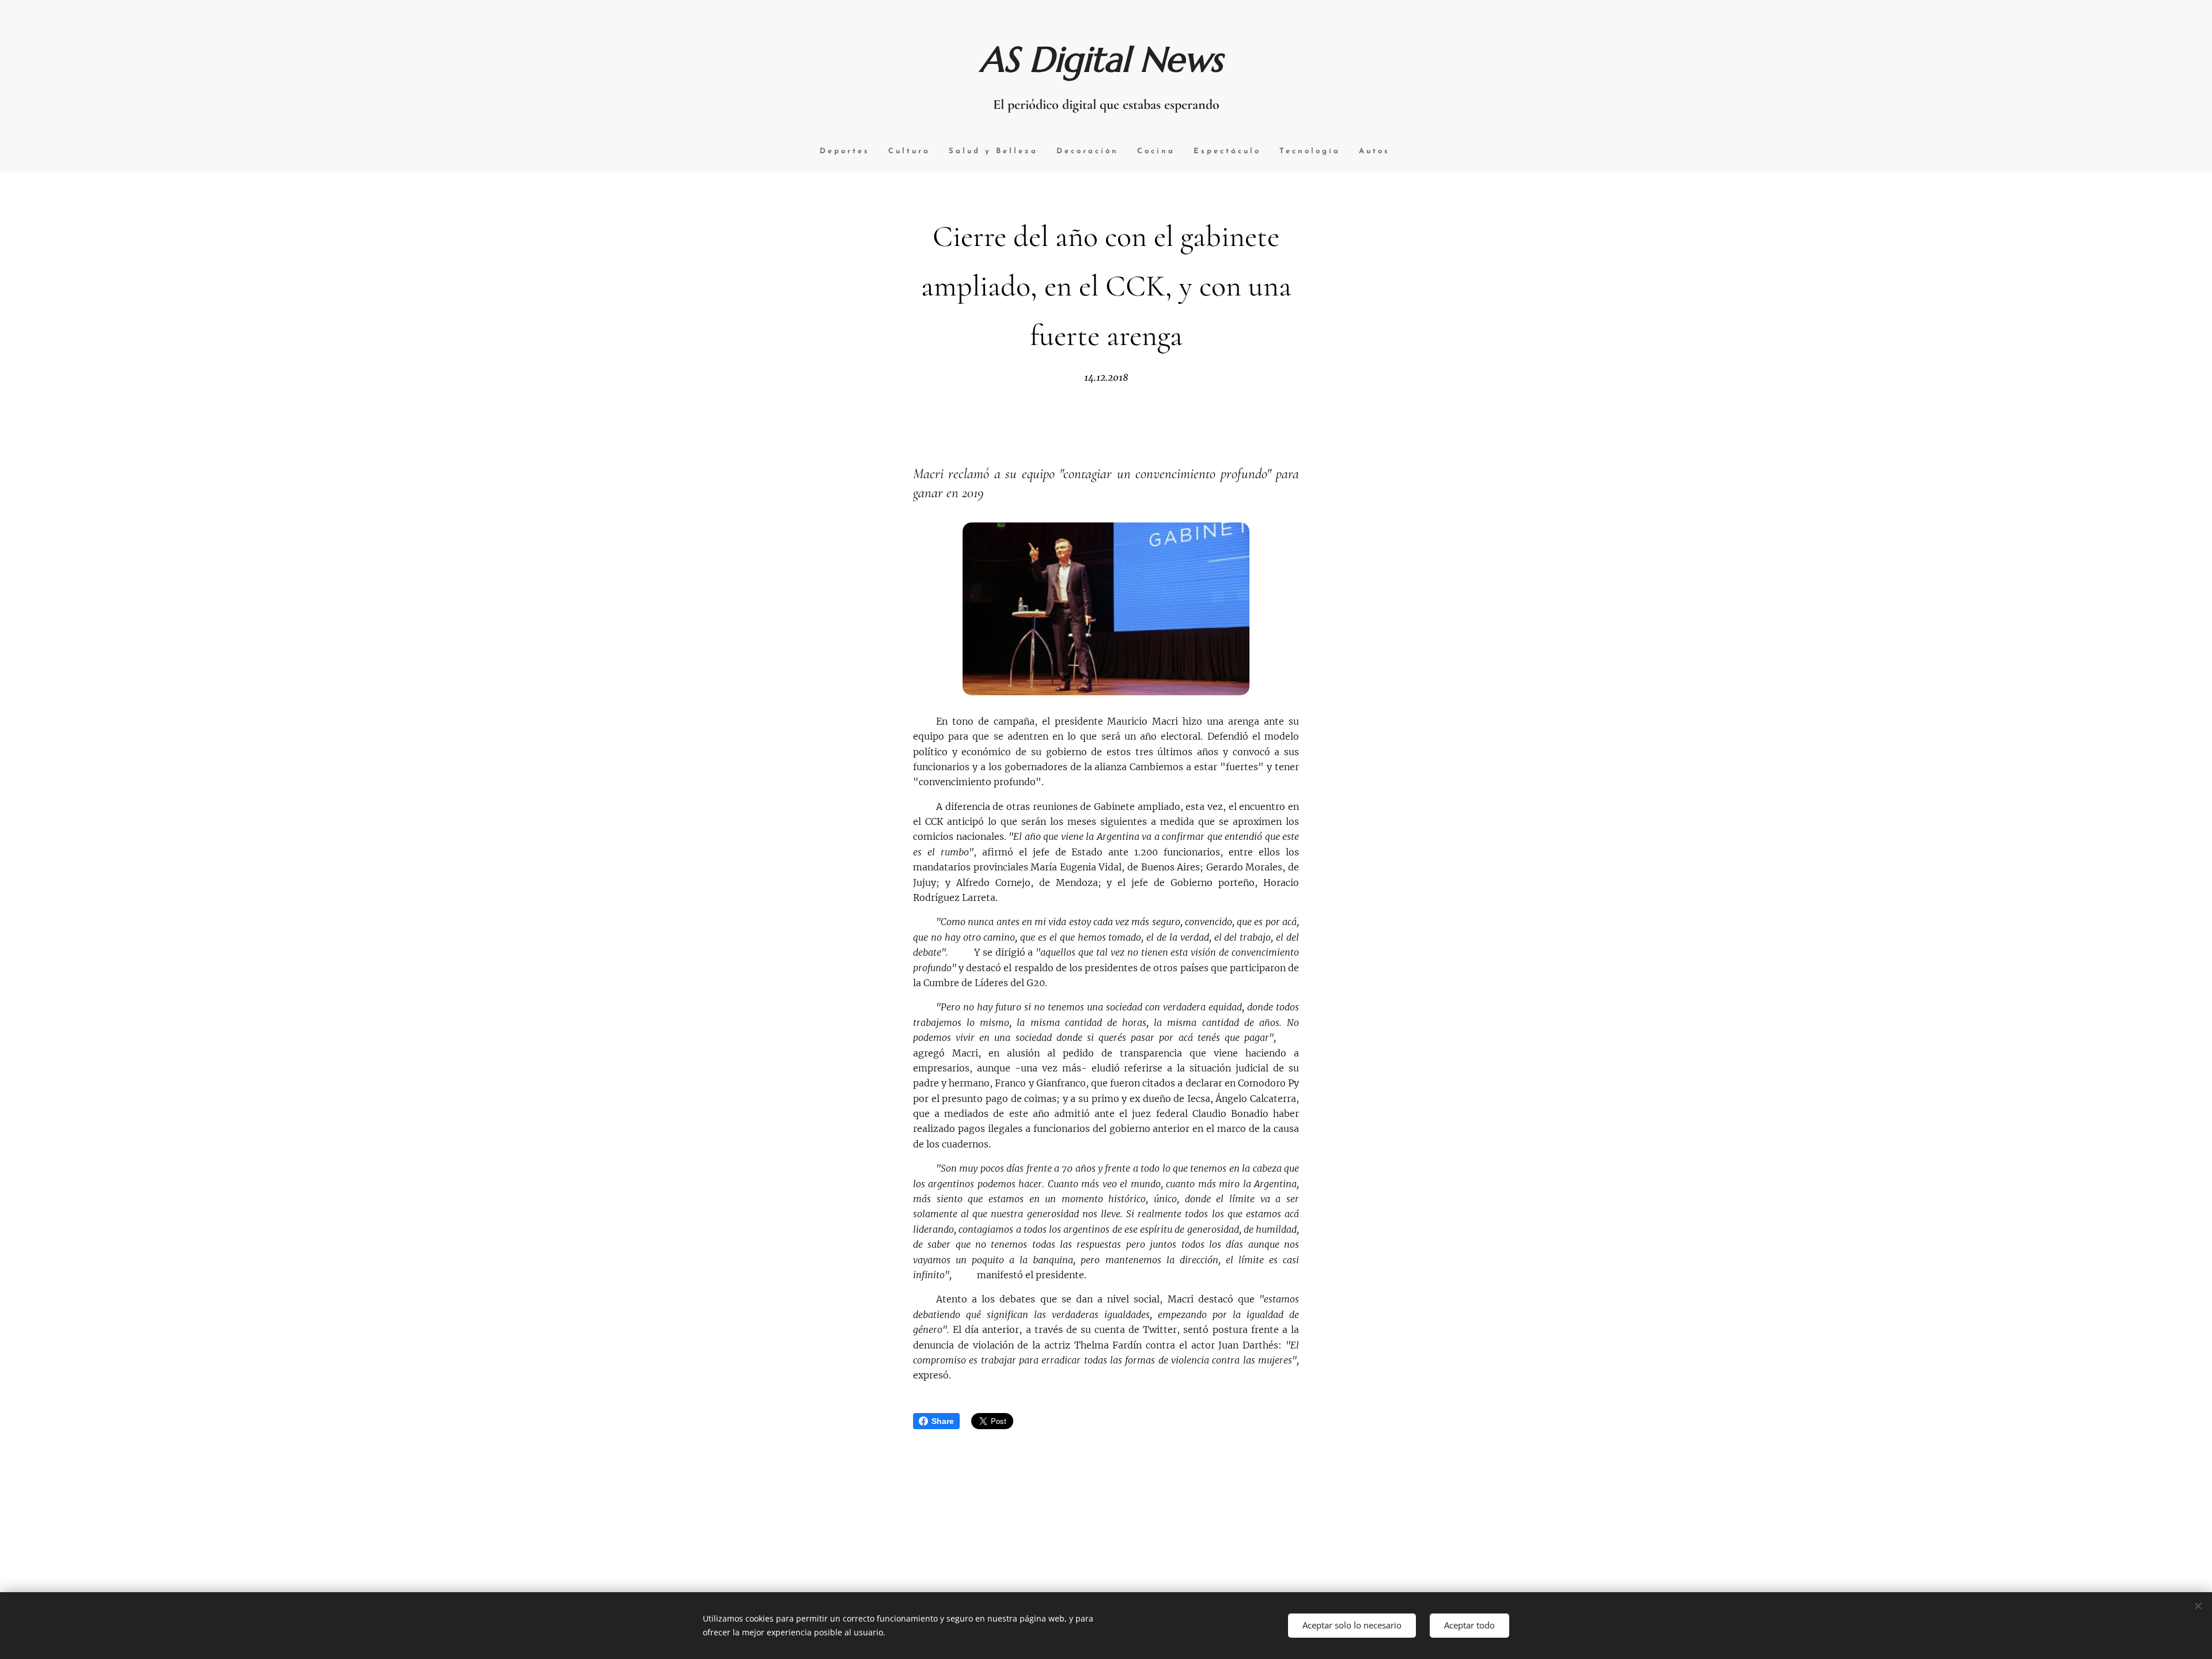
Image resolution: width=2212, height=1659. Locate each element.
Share (943, 1421)
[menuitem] (845, 152)
